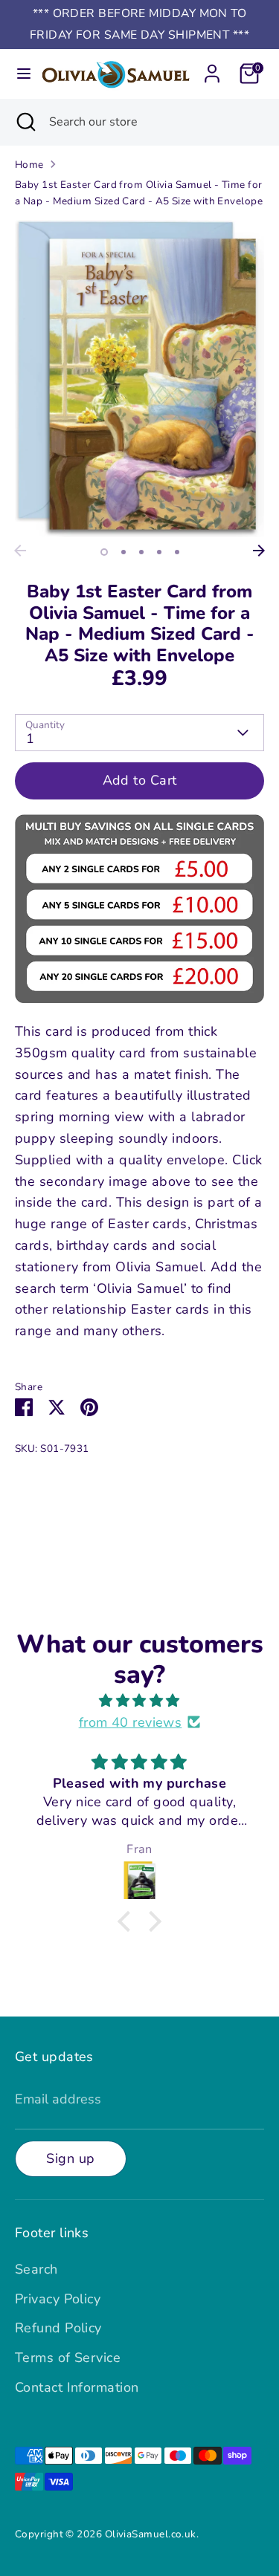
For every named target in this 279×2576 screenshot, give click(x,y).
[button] (128, 1921)
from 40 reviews (131, 1722)
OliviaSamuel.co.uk (151, 2534)
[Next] (259, 551)
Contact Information (77, 2387)
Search (36, 2269)
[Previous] (20, 551)
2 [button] (124, 552)
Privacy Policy (58, 2299)
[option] (139, 379)
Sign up (70, 2158)
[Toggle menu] (20, 74)
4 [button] (159, 552)
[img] (139, 1701)
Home (29, 165)
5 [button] (177, 552)
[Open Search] (25, 122)
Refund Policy (58, 2328)
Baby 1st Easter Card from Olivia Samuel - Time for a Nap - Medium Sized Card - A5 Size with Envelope (139, 193)
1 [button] (104, 552)
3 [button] (141, 552)
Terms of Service (68, 2358)
